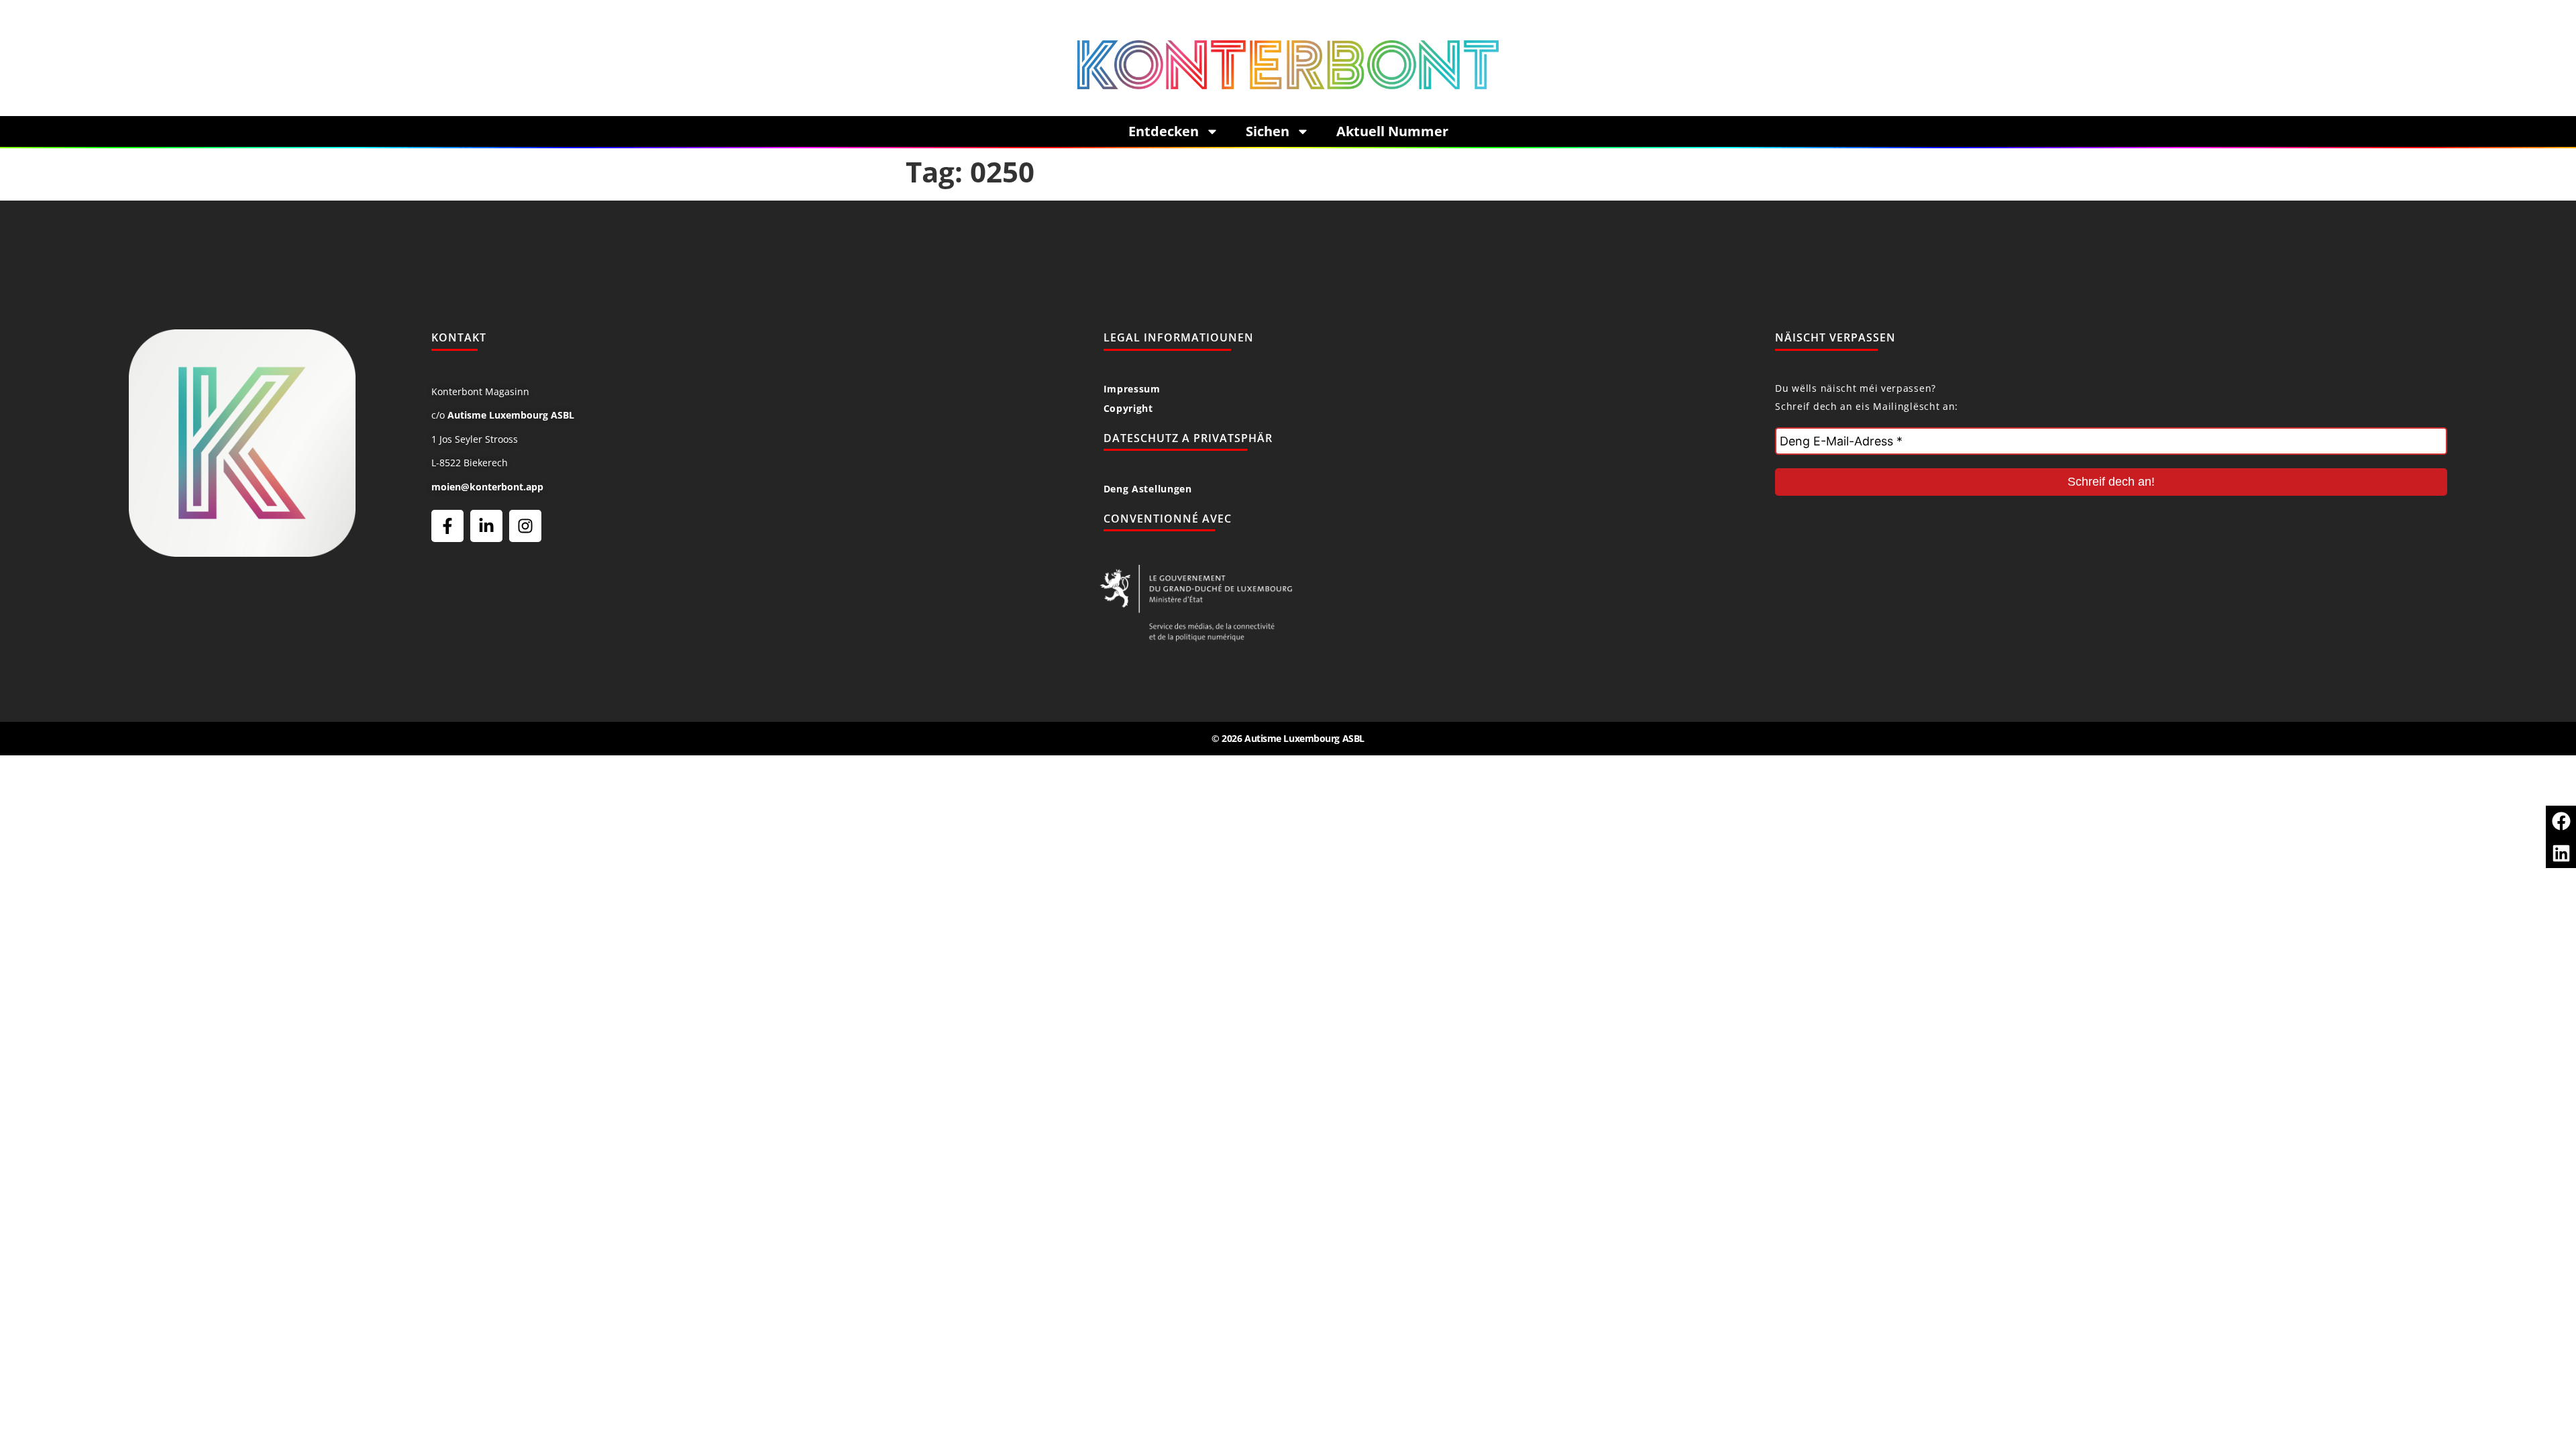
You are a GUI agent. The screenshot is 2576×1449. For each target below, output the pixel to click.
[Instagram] (525, 526)
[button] (2561, 821)
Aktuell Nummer (1392, 131)
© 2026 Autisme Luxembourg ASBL (1288, 738)
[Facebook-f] (447, 526)
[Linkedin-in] (486, 526)
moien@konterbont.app (487, 487)
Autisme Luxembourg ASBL (511, 415)
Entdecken (1164, 131)
